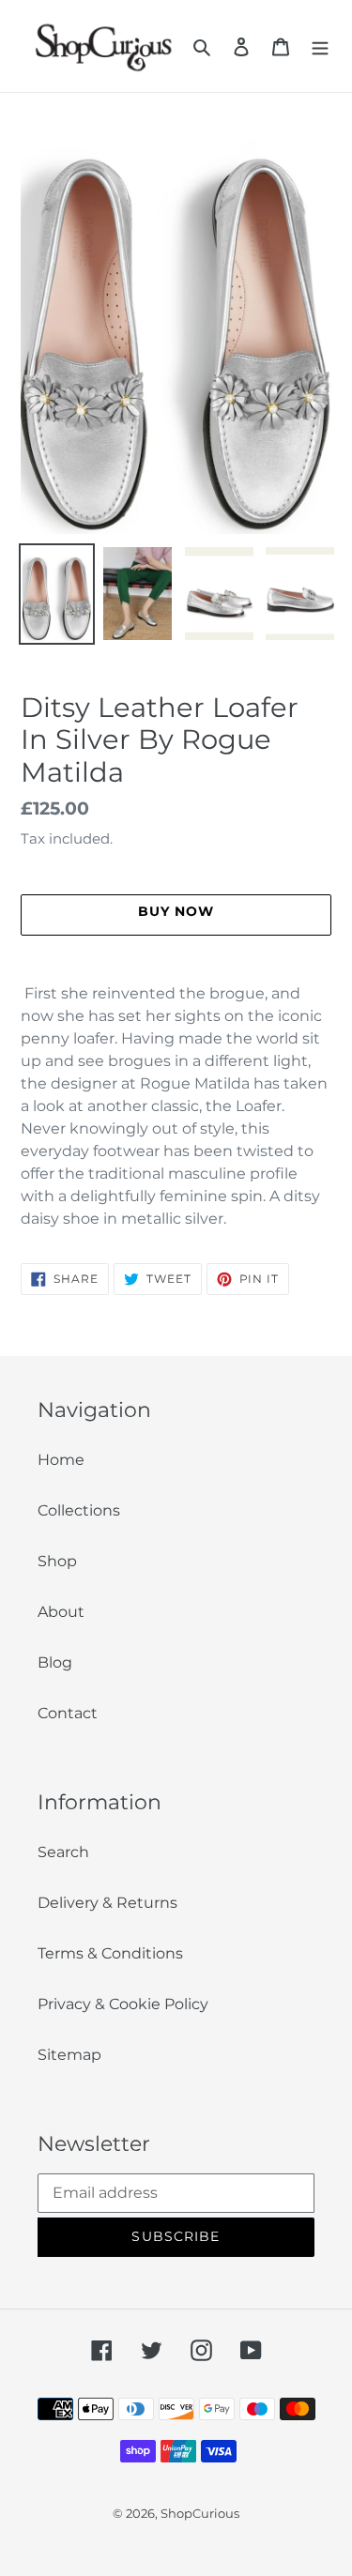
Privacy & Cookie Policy (123, 2004)
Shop (57, 1561)
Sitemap (69, 2055)
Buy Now (176, 2549)
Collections (79, 1510)
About (61, 1612)
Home (61, 1460)
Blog (55, 1662)
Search (63, 1852)
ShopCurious (200, 2513)
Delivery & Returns (107, 1903)
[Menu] (320, 46)
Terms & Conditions (110, 1953)
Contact (68, 1713)
